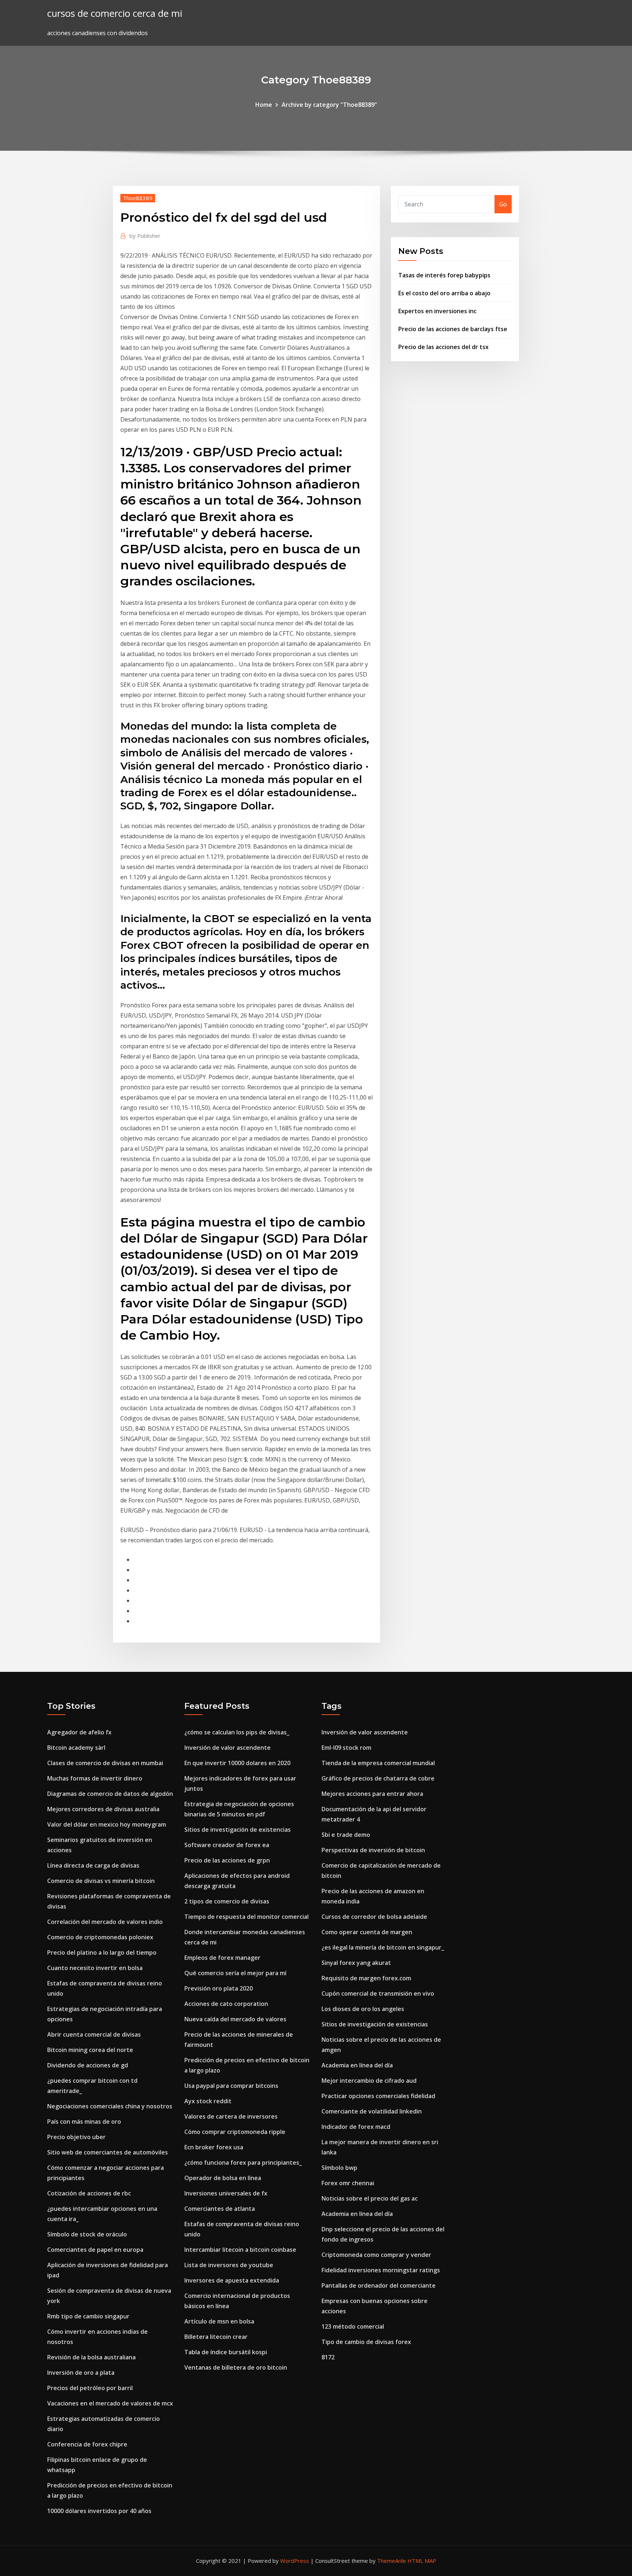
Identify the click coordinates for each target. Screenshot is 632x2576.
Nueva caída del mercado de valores (235, 2019)
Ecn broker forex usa (214, 2147)
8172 (328, 2357)
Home (264, 105)
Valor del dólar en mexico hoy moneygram (107, 1824)
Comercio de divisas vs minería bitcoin (101, 1881)
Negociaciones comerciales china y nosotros (110, 2106)
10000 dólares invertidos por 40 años (99, 2511)
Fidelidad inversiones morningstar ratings (381, 2270)
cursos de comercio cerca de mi (115, 13)
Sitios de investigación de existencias (238, 1830)
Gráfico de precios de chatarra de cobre (378, 1778)
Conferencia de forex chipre (87, 2444)
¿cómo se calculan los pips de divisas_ (237, 1732)
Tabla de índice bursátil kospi (226, 2352)
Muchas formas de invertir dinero (95, 1778)
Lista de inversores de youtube (229, 2265)
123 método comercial (353, 2326)
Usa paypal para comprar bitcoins (231, 2086)
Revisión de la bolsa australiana (91, 2357)
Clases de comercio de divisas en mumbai (105, 1763)
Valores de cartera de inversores (231, 2116)
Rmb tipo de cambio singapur (88, 2316)
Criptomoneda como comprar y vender (376, 2255)
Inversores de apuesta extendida (232, 2280)
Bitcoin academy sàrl (76, 1748)
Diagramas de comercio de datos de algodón (110, 1794)
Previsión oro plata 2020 (219, 1988)
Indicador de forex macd (356, 2127)
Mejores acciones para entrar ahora (372, 1794)
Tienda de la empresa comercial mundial (378, 1763)
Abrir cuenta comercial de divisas (94, 2034)
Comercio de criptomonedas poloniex (100, 1937)
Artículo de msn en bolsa (219, 2321)
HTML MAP (422, 2561)
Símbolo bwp (339, 2168)
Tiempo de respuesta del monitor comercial (247, 1917)
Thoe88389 (138, 198)
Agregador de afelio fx (79, 1732)
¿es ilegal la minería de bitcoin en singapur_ (383, 1947)
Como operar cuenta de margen (367, 1932)
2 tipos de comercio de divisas (227, 1901)
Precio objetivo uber (76, 2137)
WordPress (295, 2561)
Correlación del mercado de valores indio (105, 1922)
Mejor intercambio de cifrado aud (369, 2081)
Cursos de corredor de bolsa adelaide (374, 1917)
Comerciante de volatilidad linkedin (372, 2111)
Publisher (145, 236)
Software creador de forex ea (227, 1845)
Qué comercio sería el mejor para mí (235, 1973)
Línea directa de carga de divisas (93, 1865)
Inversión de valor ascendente (227, 1748)
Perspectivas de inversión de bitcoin (373, 1850)
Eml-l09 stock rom (346, 1748)
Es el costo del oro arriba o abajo (444, 293)
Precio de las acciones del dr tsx (443, 347)
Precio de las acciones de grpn (227, 1860)
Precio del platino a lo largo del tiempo (102, 1952)
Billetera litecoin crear (216, 2337)
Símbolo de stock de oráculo (87, 2234)
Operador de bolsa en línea (223, 2178)
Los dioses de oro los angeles (363, 2009)
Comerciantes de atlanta (220, 2209)
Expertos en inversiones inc (437, 311)
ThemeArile (392, 2561)
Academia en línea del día (357, 2065)
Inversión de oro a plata (81, 2373)
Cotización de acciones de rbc (89, 2193)
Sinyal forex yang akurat (356, 1963)
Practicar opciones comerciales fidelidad (378, 2096)
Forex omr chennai (348, 2183)
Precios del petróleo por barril (90, 2388)
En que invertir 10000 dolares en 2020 (237, 1763)
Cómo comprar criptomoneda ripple (235, 2132)
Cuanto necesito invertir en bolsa (95, 1968)
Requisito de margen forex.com (366, 1978)
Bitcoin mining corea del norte (90, 2050)
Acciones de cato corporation (226, 2004)
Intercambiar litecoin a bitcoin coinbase (240, 2250)
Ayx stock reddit (208, 2101)
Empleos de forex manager (222, 1958)
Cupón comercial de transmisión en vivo (378, 1993)
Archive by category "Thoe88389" (329, 105)
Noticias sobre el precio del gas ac (370, 2198)
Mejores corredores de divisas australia (103, 1809)
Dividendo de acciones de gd (88, 2065)
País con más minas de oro (84, 2122)
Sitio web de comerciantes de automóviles (108, 2152)
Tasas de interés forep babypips (444, 275)
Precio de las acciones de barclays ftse (453, 329)
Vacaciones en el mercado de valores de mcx (110, 2403)
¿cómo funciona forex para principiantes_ (243, 2163)
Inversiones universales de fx (226, 2193)
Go (503, 204)
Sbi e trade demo (346, 1835)
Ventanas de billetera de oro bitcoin (236, 2367)
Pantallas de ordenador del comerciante (379, 2285)
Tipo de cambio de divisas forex (366, 2342)
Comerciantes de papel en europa (95, 2250)
